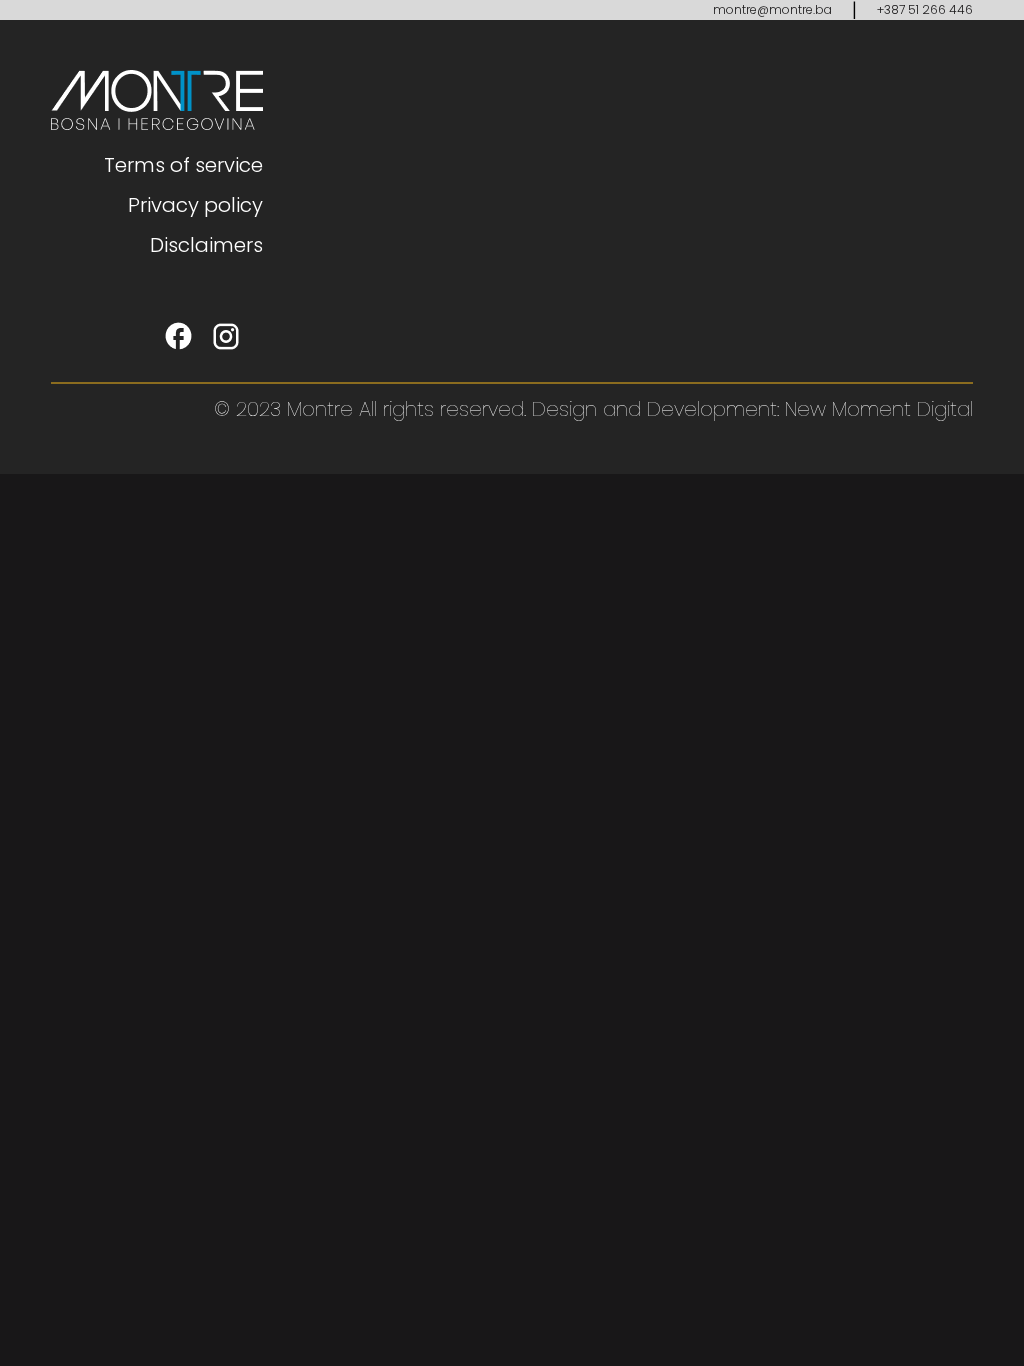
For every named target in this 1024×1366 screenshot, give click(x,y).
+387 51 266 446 (925, 9)
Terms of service (183, 165)
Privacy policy (195, 205)
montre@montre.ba (772, 9)
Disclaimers (206, 245)
